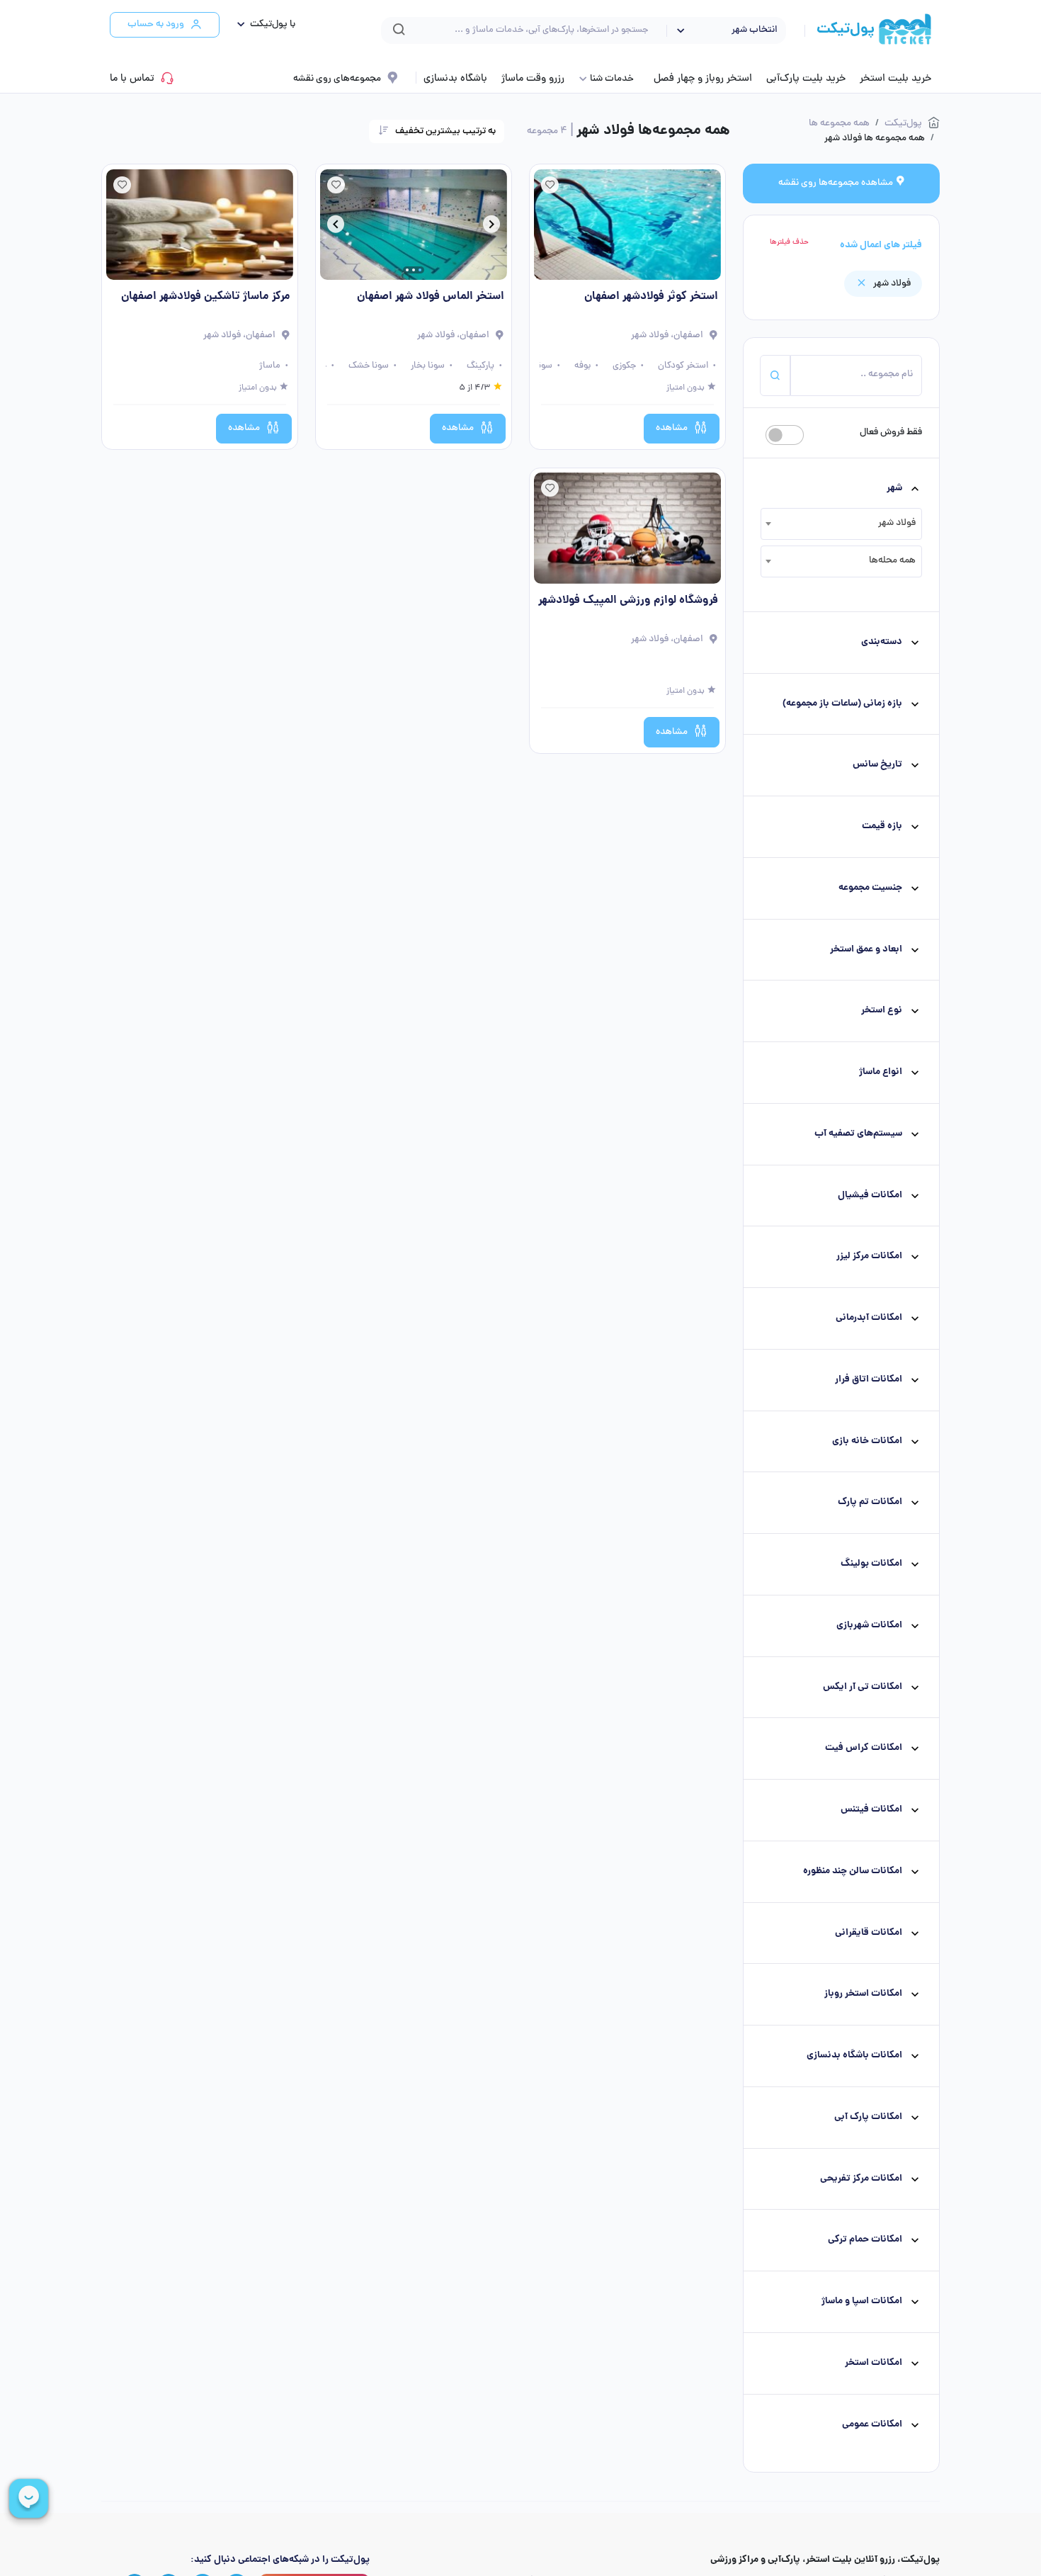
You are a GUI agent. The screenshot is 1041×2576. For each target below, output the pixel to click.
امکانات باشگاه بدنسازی (854, 2056)
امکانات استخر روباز (863, 1994)
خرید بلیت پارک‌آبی (806, 79)
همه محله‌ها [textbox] (892, 561)
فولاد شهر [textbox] (897, 523)
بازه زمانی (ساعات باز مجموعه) (842, 704)
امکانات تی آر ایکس (863, 1687)
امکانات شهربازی (869, 1626)
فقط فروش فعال (891, 433)
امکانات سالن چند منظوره (853, 1871)
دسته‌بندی (882, 642)
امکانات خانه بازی (867, 1441)
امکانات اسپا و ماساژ (862, 2301)
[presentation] (491, 227)
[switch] (785, 435)
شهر (894, 488)
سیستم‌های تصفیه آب (858, 1134)
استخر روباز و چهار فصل (703, 79)
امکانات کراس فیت (864, 1748)
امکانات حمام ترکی (865, 2240)
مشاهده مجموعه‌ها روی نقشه (837, 183)
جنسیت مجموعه (870, 888)
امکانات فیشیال (870, 1196)
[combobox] (841, 524)
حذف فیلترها (789, 242)
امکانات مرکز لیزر (869, 1256)
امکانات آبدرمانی (869, 1318)
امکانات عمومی (872, 2425)
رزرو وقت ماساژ (533, 79)
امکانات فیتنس (871, 1810)
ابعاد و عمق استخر (866, 950)
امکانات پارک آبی (868, 2117)
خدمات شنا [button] (612, 79)
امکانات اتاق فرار (869, 1380)
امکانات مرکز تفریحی (861, 2179)
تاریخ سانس (877, 765)
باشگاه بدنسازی (455, 79)
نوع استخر (882, 1011)
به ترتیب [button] (445, 131)
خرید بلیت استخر (895, 79)
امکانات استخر (874, 2363)
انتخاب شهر (755, 30)
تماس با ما (132, 79)
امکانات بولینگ (871, 1564)
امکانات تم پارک (870, 1502)
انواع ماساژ (881, 1072)
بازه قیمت (882, 826)
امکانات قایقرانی (869, 1933)
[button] (263, 25)
